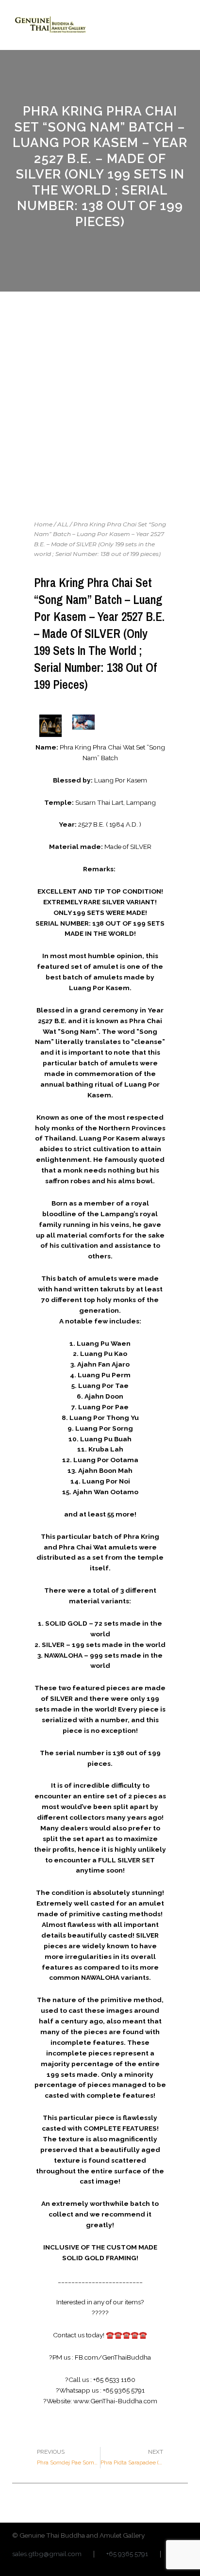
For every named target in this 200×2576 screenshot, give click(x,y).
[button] (180, 25)
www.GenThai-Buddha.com (115, 2401)
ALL (63, 524)
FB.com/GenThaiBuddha (113, 2357)
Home (43, 524)
